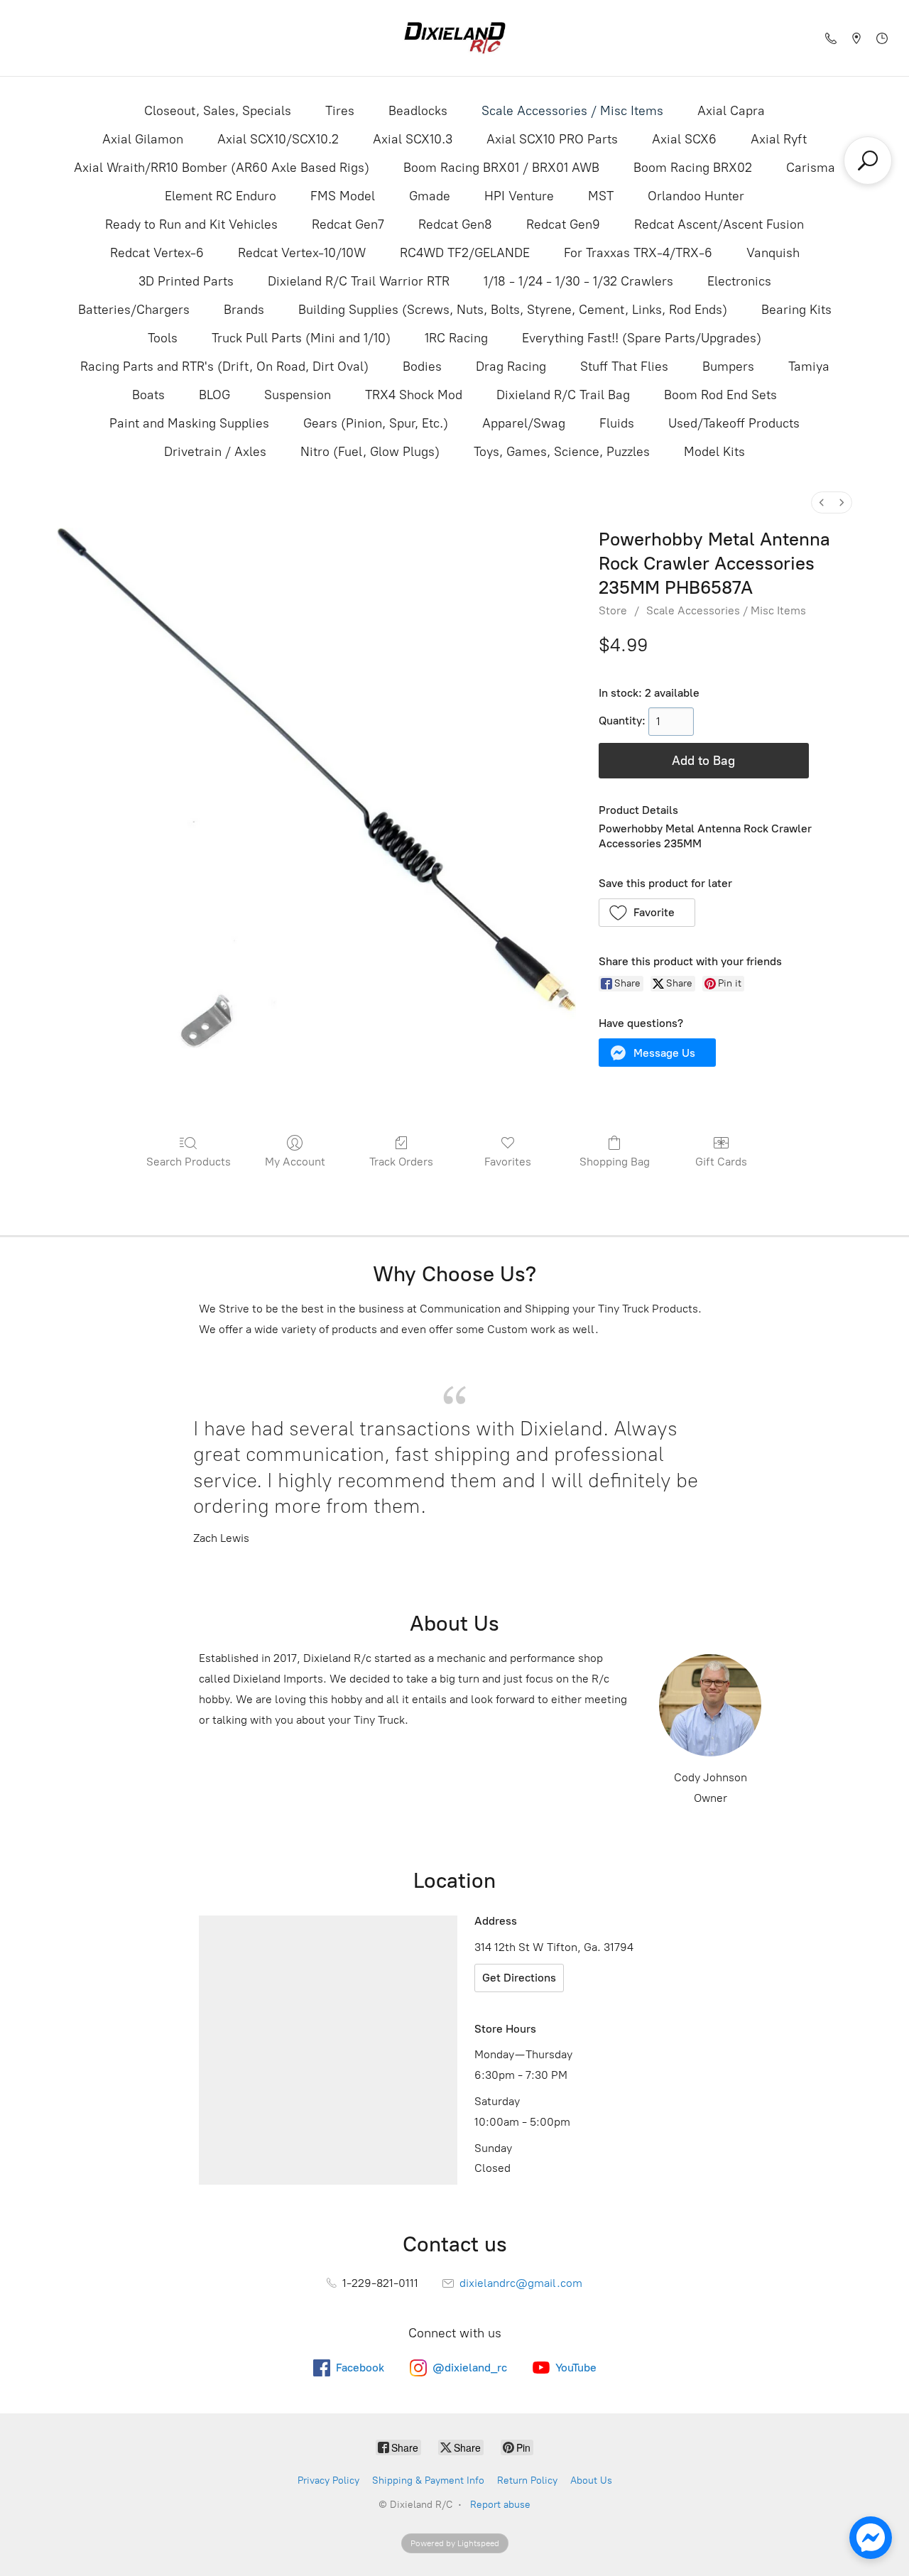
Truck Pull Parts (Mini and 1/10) (301, 338)
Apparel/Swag (524, 423)
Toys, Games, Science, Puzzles (562, 452)
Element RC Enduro (221, 196)
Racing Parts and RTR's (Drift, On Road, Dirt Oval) (224, 366)
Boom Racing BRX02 (693, 168)
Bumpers (728, 366)
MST (601, 196)
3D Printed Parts (186, 281)
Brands (244, 310)
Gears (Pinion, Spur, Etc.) (376, 423)
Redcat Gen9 (563, 224)
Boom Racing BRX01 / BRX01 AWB (501, 168)
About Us (591, 2480)
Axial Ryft (779, 139)
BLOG (214, 395)
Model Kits (714, 452)
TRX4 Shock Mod (414, 395)
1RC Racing (456, 338)
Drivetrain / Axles (215, 452)
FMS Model (343, 196)
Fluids (617, 423)
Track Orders (401, 1162)
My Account (295, 1162)
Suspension (298, 395)
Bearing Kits (796, 310)
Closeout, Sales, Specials (218, 111)
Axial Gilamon (143, 139)
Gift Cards (721, 1162)
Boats (148, 395)
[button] (647, 913)
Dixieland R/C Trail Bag (563, 395)
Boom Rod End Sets (720, 395)
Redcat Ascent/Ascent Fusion (719, 224)
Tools (163, 338)
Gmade (430, 196)
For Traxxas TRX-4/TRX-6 (638, 253)
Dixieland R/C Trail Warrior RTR (359, 281)
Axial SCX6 (684, 139)
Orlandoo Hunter (696, 196)
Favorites (508, 1162)
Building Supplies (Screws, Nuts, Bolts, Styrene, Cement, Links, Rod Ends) (513, 310)
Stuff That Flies (624, 366)
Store (613, 610)
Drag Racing (511, 366)
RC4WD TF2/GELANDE (465, 253)
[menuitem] (822, 502)
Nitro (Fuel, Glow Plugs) (370, 452)
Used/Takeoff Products (734, 423)
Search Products (189, 1162)
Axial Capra (731, 111)
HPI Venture (519, 196)
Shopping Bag (615, 1162)
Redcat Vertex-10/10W (302, 253)
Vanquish (773, 253)
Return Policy (527, 2480)
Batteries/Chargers (134, 310)
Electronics (739, 281)
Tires (340, 111)
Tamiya (809, 366)
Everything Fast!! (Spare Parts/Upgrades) (642, 338)
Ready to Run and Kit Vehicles (191, 224)
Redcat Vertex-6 (157, 253)
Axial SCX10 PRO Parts (552, 139)
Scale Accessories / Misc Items (572, 111)
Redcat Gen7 (348, 224)
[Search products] (868, 161)
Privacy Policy (328, 2480)
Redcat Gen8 (455, 224)
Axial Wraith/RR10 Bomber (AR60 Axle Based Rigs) (222, 168)
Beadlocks (418, 111)
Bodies (422, 366)
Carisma (811, 168)
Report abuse (500, 2505)
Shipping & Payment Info (428, 2480)
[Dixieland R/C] (454, 38)
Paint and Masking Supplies (189, 423)
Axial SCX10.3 (413, 139)
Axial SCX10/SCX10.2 (278, 139)
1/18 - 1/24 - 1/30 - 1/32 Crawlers (578, 281)
